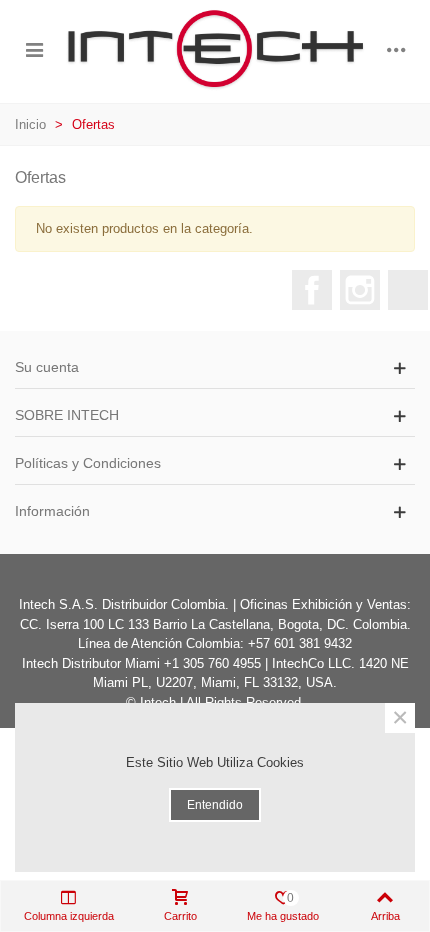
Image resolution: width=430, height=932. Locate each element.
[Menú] (34, 49)
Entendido (215, 805)
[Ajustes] (396, 49)
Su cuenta (47, 367)
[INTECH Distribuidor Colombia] (215, 49)
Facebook (312, 290)
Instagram (360, 290)
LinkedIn (408, 290)
